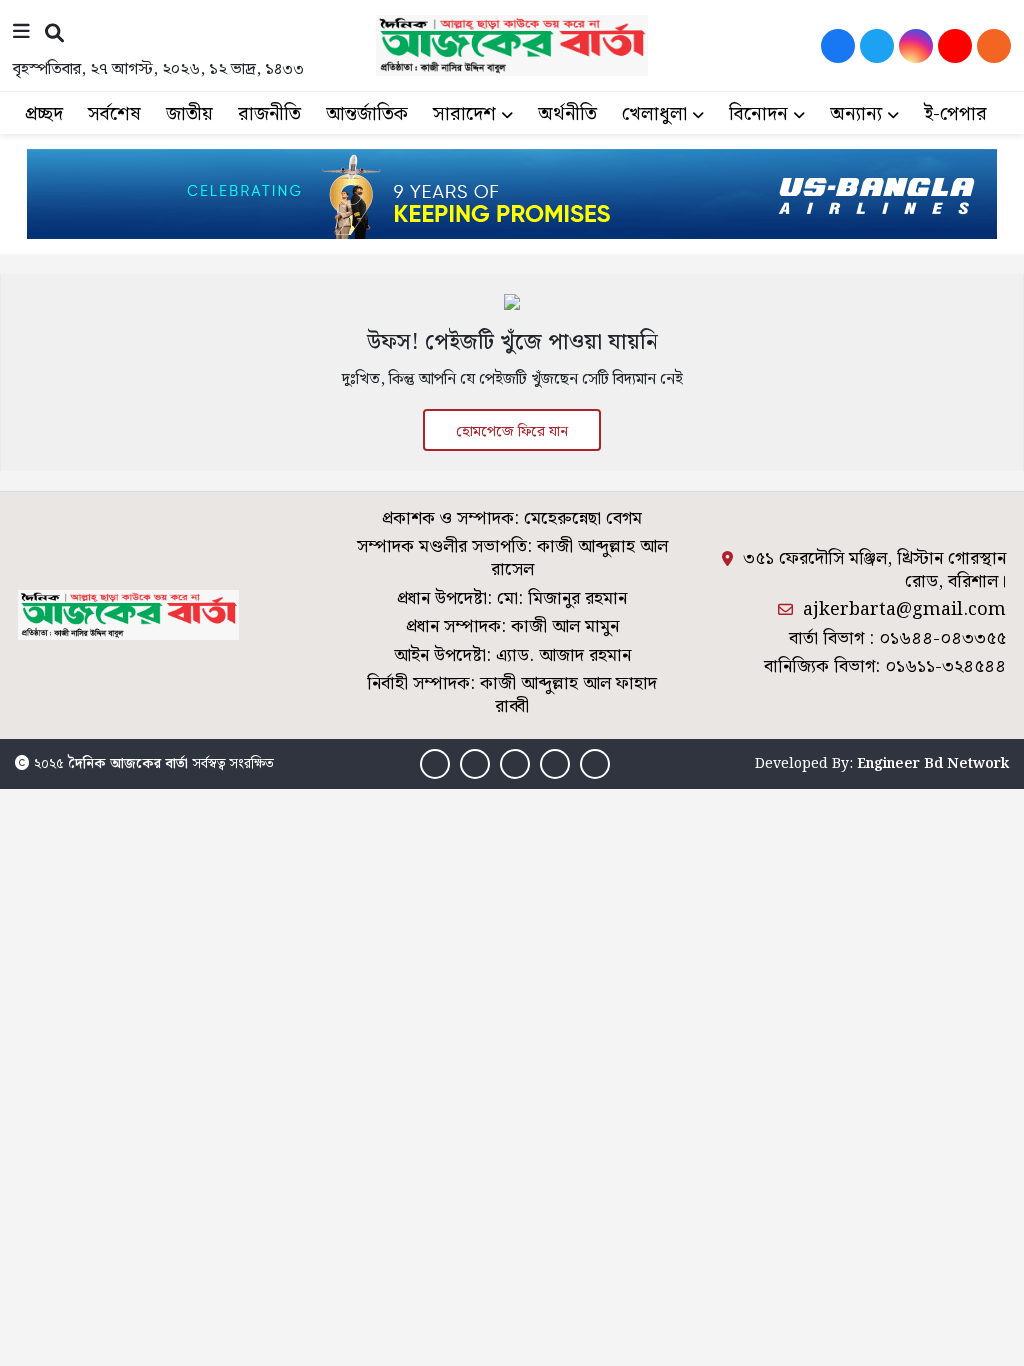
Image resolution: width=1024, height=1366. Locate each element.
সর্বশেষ (114, 114)
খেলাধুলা (654, 114)
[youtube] (955, 46)
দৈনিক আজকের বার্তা (128, 764)
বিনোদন (758, 114)
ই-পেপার (955, 114)
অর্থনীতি (567, 114)
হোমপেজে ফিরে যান (512, 432)
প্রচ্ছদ (44, 114)
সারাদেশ (464, 114)
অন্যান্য (856, 114)
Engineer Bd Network (933, 764)
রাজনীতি (269, 114)
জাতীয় (189, 114)
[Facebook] (838, 46)
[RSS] (994, 46)
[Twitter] (877, 46)
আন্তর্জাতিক (367, 114)
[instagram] (916, 46)
